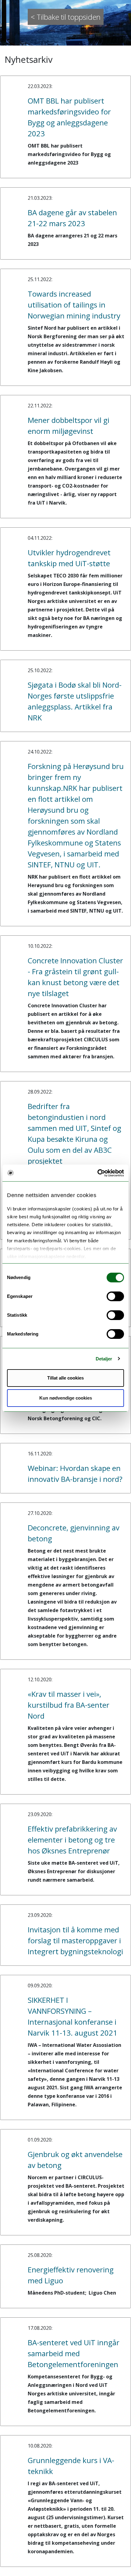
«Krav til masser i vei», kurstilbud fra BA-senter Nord (69, 1705)
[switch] (115, 1296)
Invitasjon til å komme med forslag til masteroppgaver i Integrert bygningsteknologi (75, 1940)
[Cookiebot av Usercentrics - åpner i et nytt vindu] (97, 1173)
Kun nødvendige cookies (66, 1398)
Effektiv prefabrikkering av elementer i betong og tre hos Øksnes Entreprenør (72, 1840)
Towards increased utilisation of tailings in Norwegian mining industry (74, 305)
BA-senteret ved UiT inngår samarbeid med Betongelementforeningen (74, 2353)
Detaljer (104, 1359)
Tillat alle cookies (65, 1378)
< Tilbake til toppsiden (66, 17)
